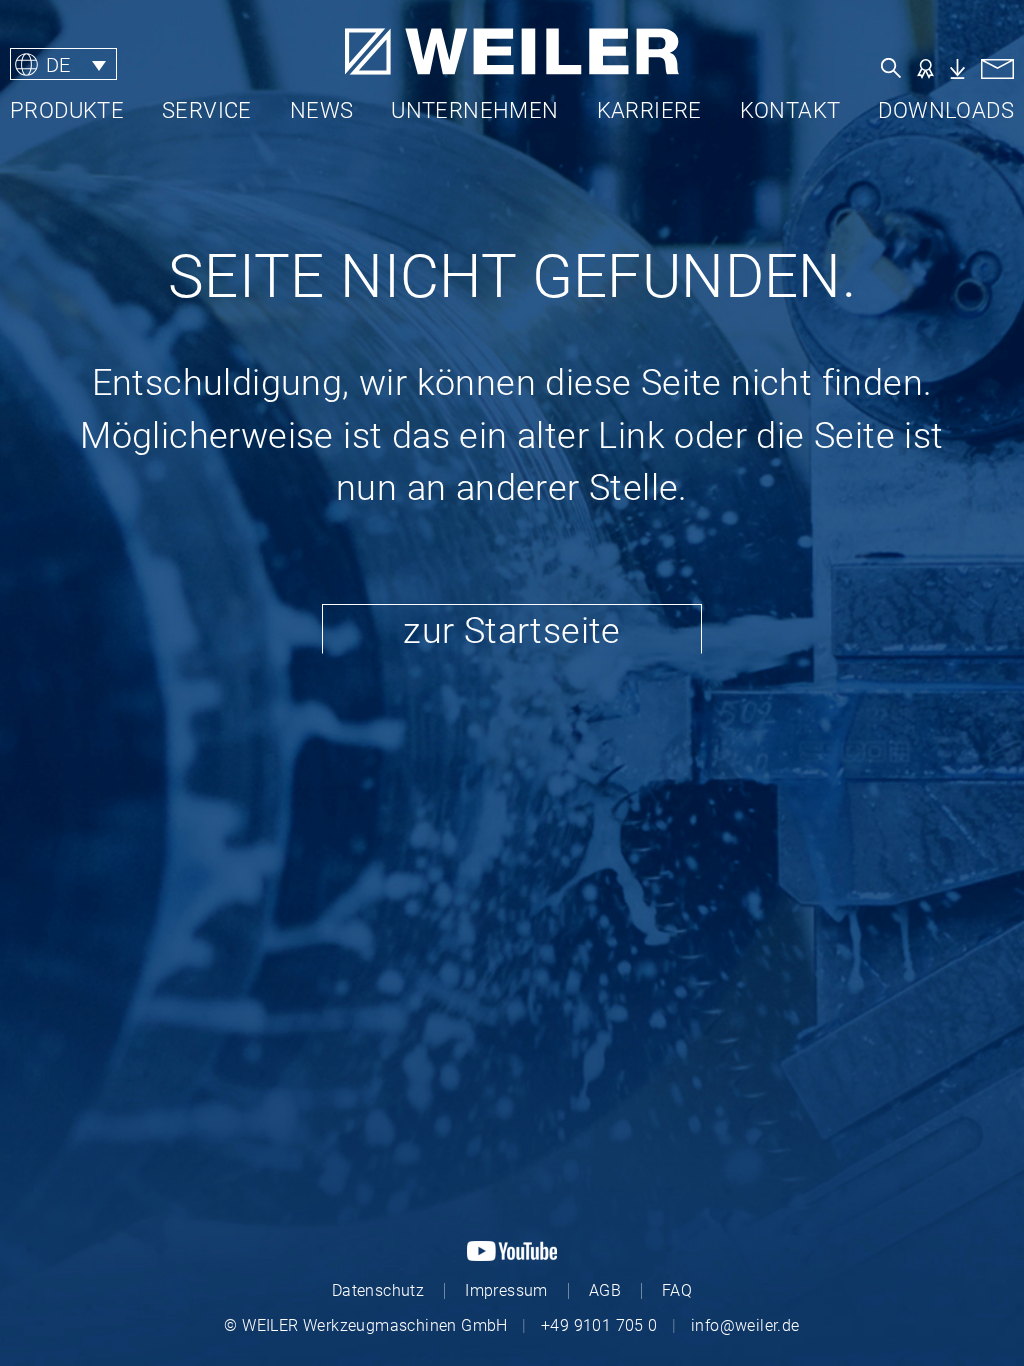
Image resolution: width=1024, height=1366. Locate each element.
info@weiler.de (745, 1325)
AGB (605, 1290)
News (322, 110)
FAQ (677, 1290)
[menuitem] (63, 64)
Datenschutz (378, 1290)
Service (207, 110)
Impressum (506, 1290)
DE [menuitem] (58, 64)
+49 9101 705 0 (599, 1325)
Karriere (649, 110)
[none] (134, 64)
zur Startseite (512, 631)
